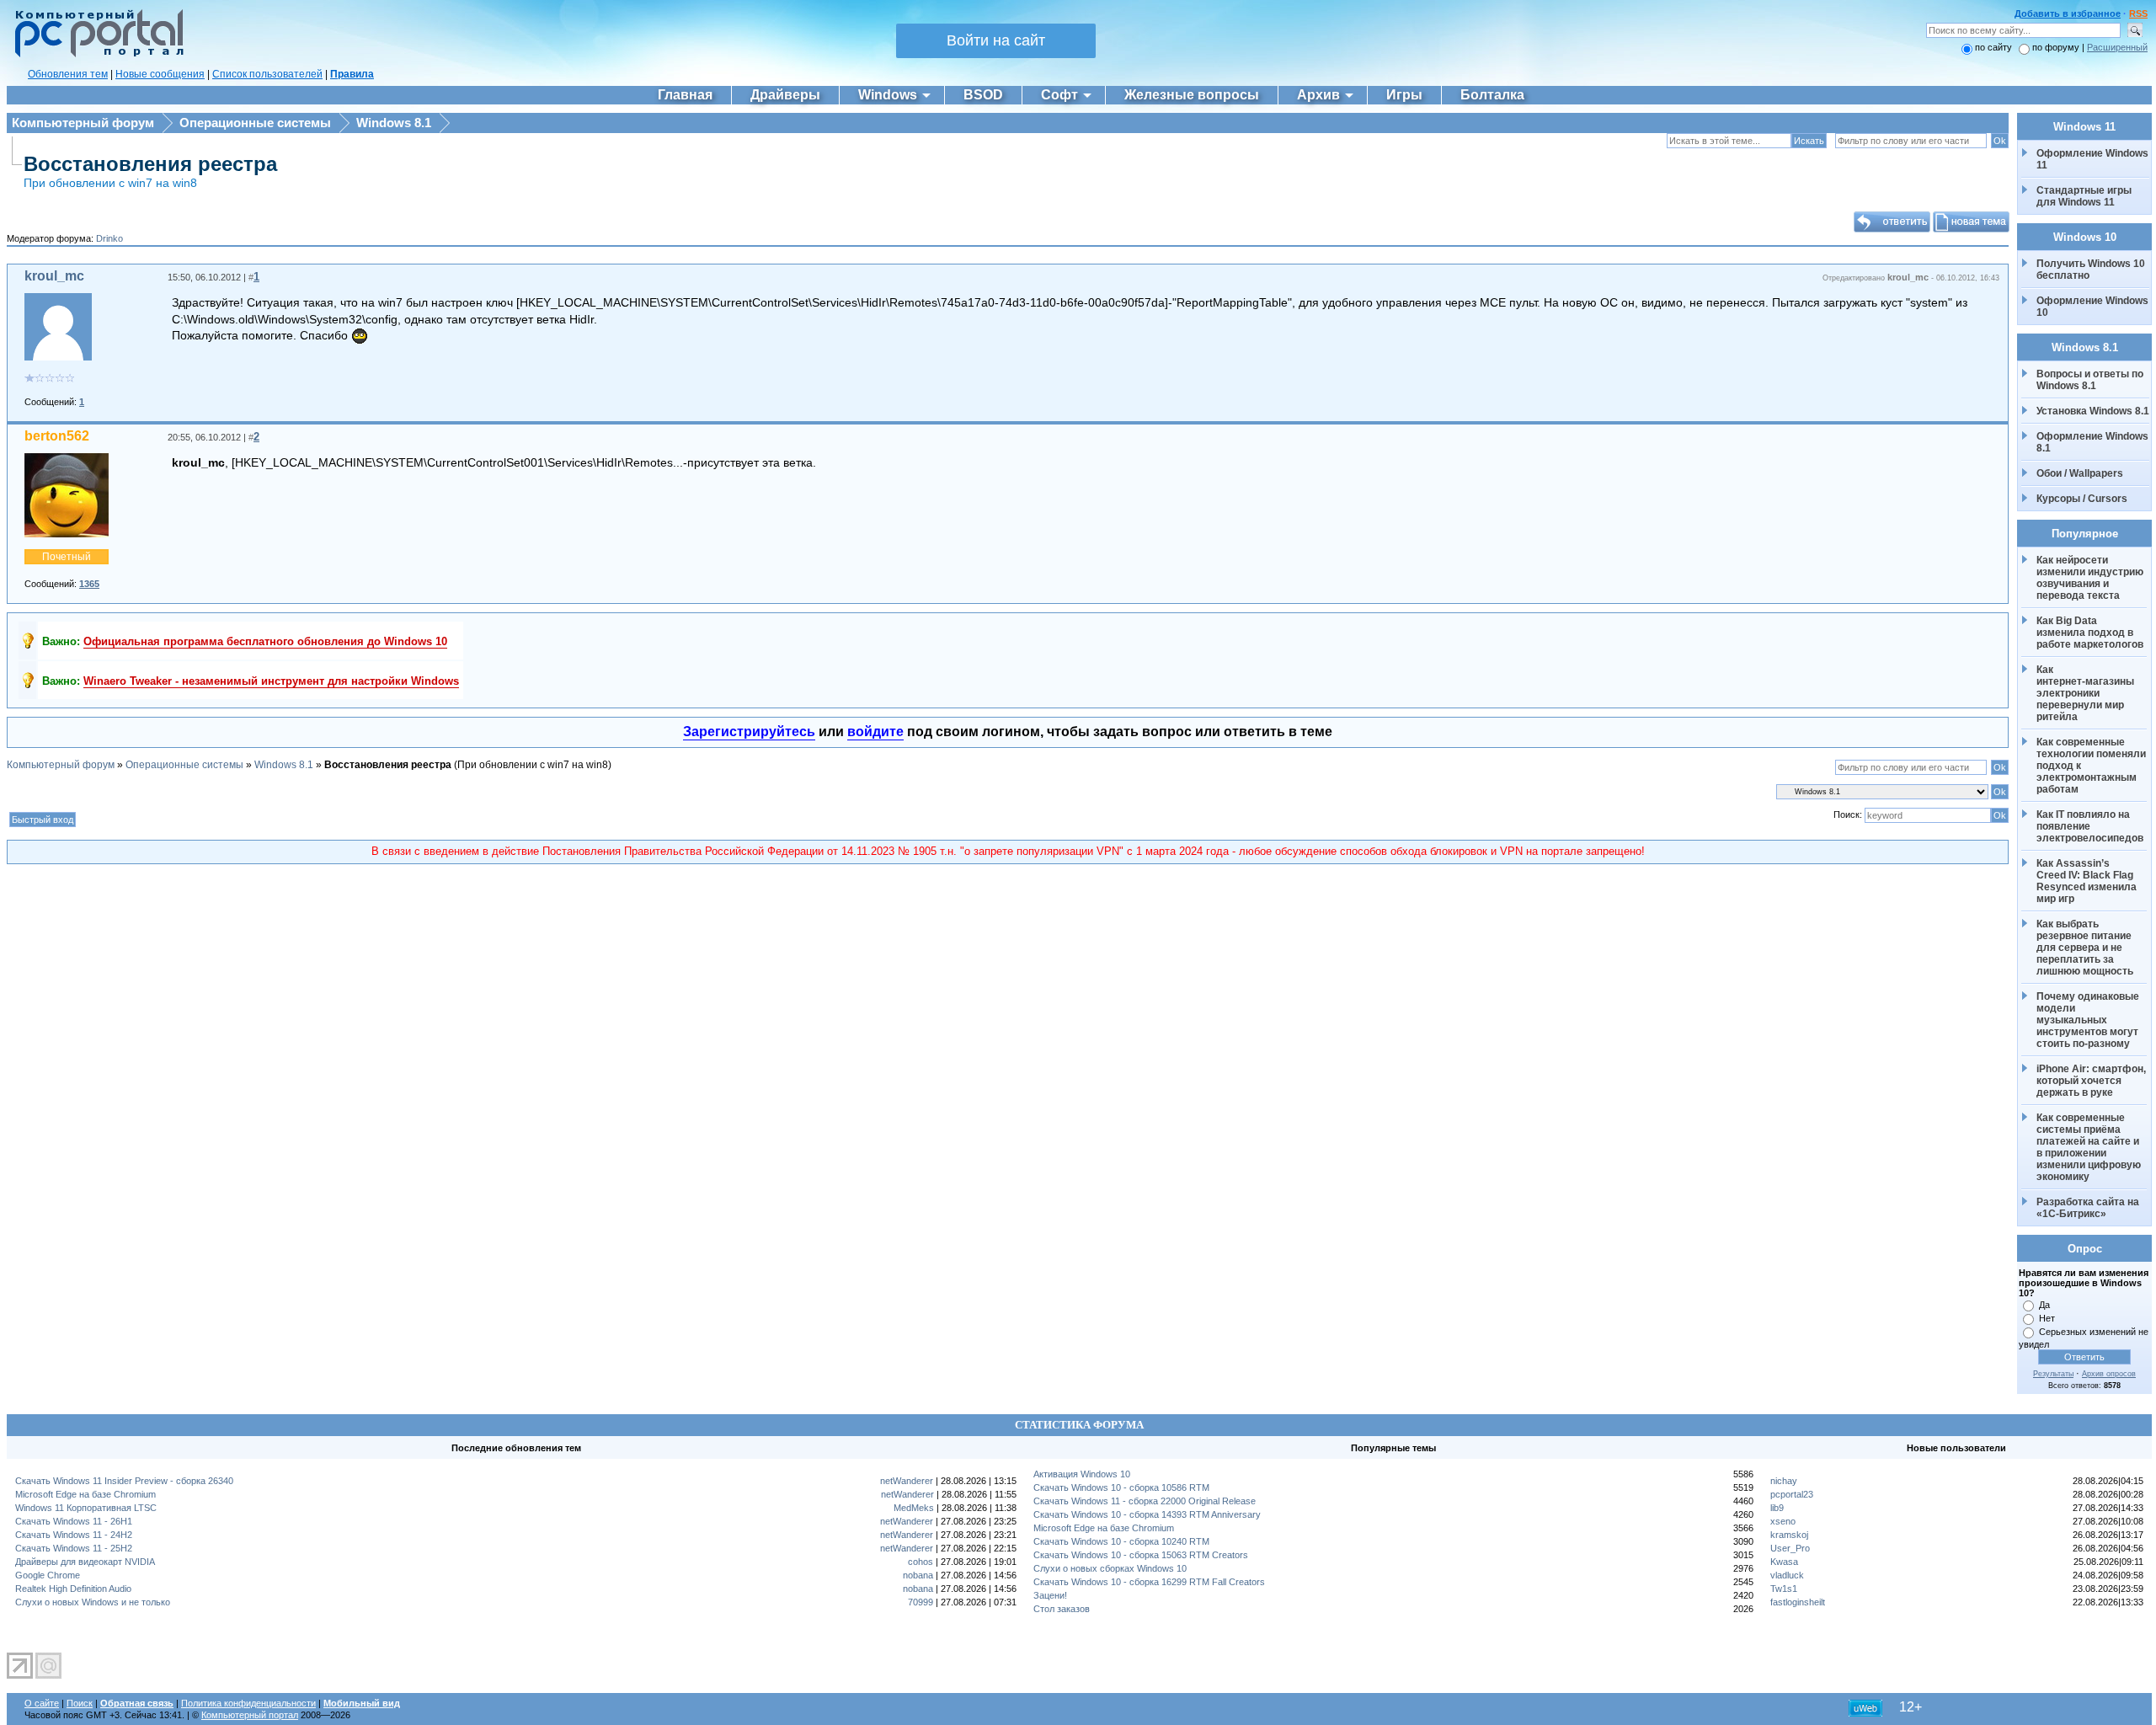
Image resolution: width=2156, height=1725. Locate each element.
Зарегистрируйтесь (749, 732)
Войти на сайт (996, 40)
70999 (921, 1602)
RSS (2138, 13)
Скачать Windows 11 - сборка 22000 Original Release (1145, 1501)
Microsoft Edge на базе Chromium (85, 1494)
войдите (875, 732)
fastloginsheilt (1798, 1602)
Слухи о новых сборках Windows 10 (1110, 1568)
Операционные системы (255, 123)
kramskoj (1789, 1535)
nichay (1784, 1481)
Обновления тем (68, 74)
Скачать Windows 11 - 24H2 (74, 1535)
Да (2044, 1305)
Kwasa (1784, 1562)
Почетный (67, 557)
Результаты (2053, 1374)
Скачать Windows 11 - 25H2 (74, 1548)
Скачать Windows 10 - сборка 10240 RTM (1121, 1541)
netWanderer (907, 1481)
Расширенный (2117, 47)
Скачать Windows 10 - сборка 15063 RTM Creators (1141, 1555)
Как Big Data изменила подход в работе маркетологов (2090, 633)
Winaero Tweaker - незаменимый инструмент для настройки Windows (271, 681)
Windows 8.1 (394, 123)
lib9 (1777, 1508)
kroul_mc (54, 276)
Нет (2047, 1318)
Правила (352, 74)
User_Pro (1790, 1548)
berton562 (57, 436)
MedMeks (914, 1508)
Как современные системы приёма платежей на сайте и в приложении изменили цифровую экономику (2090, 1147)
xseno (1783, 1521)
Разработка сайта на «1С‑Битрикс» (2089, 1208)
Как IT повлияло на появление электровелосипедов (2090, 826)
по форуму (2057, 47)
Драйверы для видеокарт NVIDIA (85, 1562)
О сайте (42, 1703)
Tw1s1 (1784, 1589)
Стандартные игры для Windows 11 (2084, 196)
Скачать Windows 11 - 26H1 (74, 1521)
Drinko (109, 238)
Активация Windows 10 (1082, 1474)
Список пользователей (267, 74)
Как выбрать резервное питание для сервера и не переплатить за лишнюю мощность (2085, 948)
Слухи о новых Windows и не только (93, 1602)
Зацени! (1050, 1595)
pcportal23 (1792, 1494)
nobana (918, 1575)
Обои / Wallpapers (2080, 473)
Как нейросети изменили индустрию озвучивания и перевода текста (2091, 578)
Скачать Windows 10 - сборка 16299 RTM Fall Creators (1149, 1582)
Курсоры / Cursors (2082, 499)
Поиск (80, 1703)
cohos (921, 1562)
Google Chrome (48, 1575)
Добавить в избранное (2068, 13)
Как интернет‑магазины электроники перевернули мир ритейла (2087, 693)
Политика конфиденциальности (248, 1703)
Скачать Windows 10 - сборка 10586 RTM (1121, 1487)
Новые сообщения (160, 74)
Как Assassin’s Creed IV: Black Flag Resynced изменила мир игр (2088, 881)
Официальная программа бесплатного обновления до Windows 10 (265, 641)
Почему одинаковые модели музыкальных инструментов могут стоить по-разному (2089, 1020)
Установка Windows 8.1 (2093, 411)
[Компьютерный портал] (95, 55)
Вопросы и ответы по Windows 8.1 (2090, 380)
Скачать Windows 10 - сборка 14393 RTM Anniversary (1147, 1514)
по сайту (1993, 47)
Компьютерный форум (83, 123)
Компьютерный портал (250, 1715)
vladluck (1787, 1575)
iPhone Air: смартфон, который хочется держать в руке (2092, 1081)
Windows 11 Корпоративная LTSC (86, 1508)
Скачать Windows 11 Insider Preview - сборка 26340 (124, 1481)
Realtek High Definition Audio (73, 1589)
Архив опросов (2109, 1374)
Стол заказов (1062, 1609)
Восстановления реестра (150, 164)
